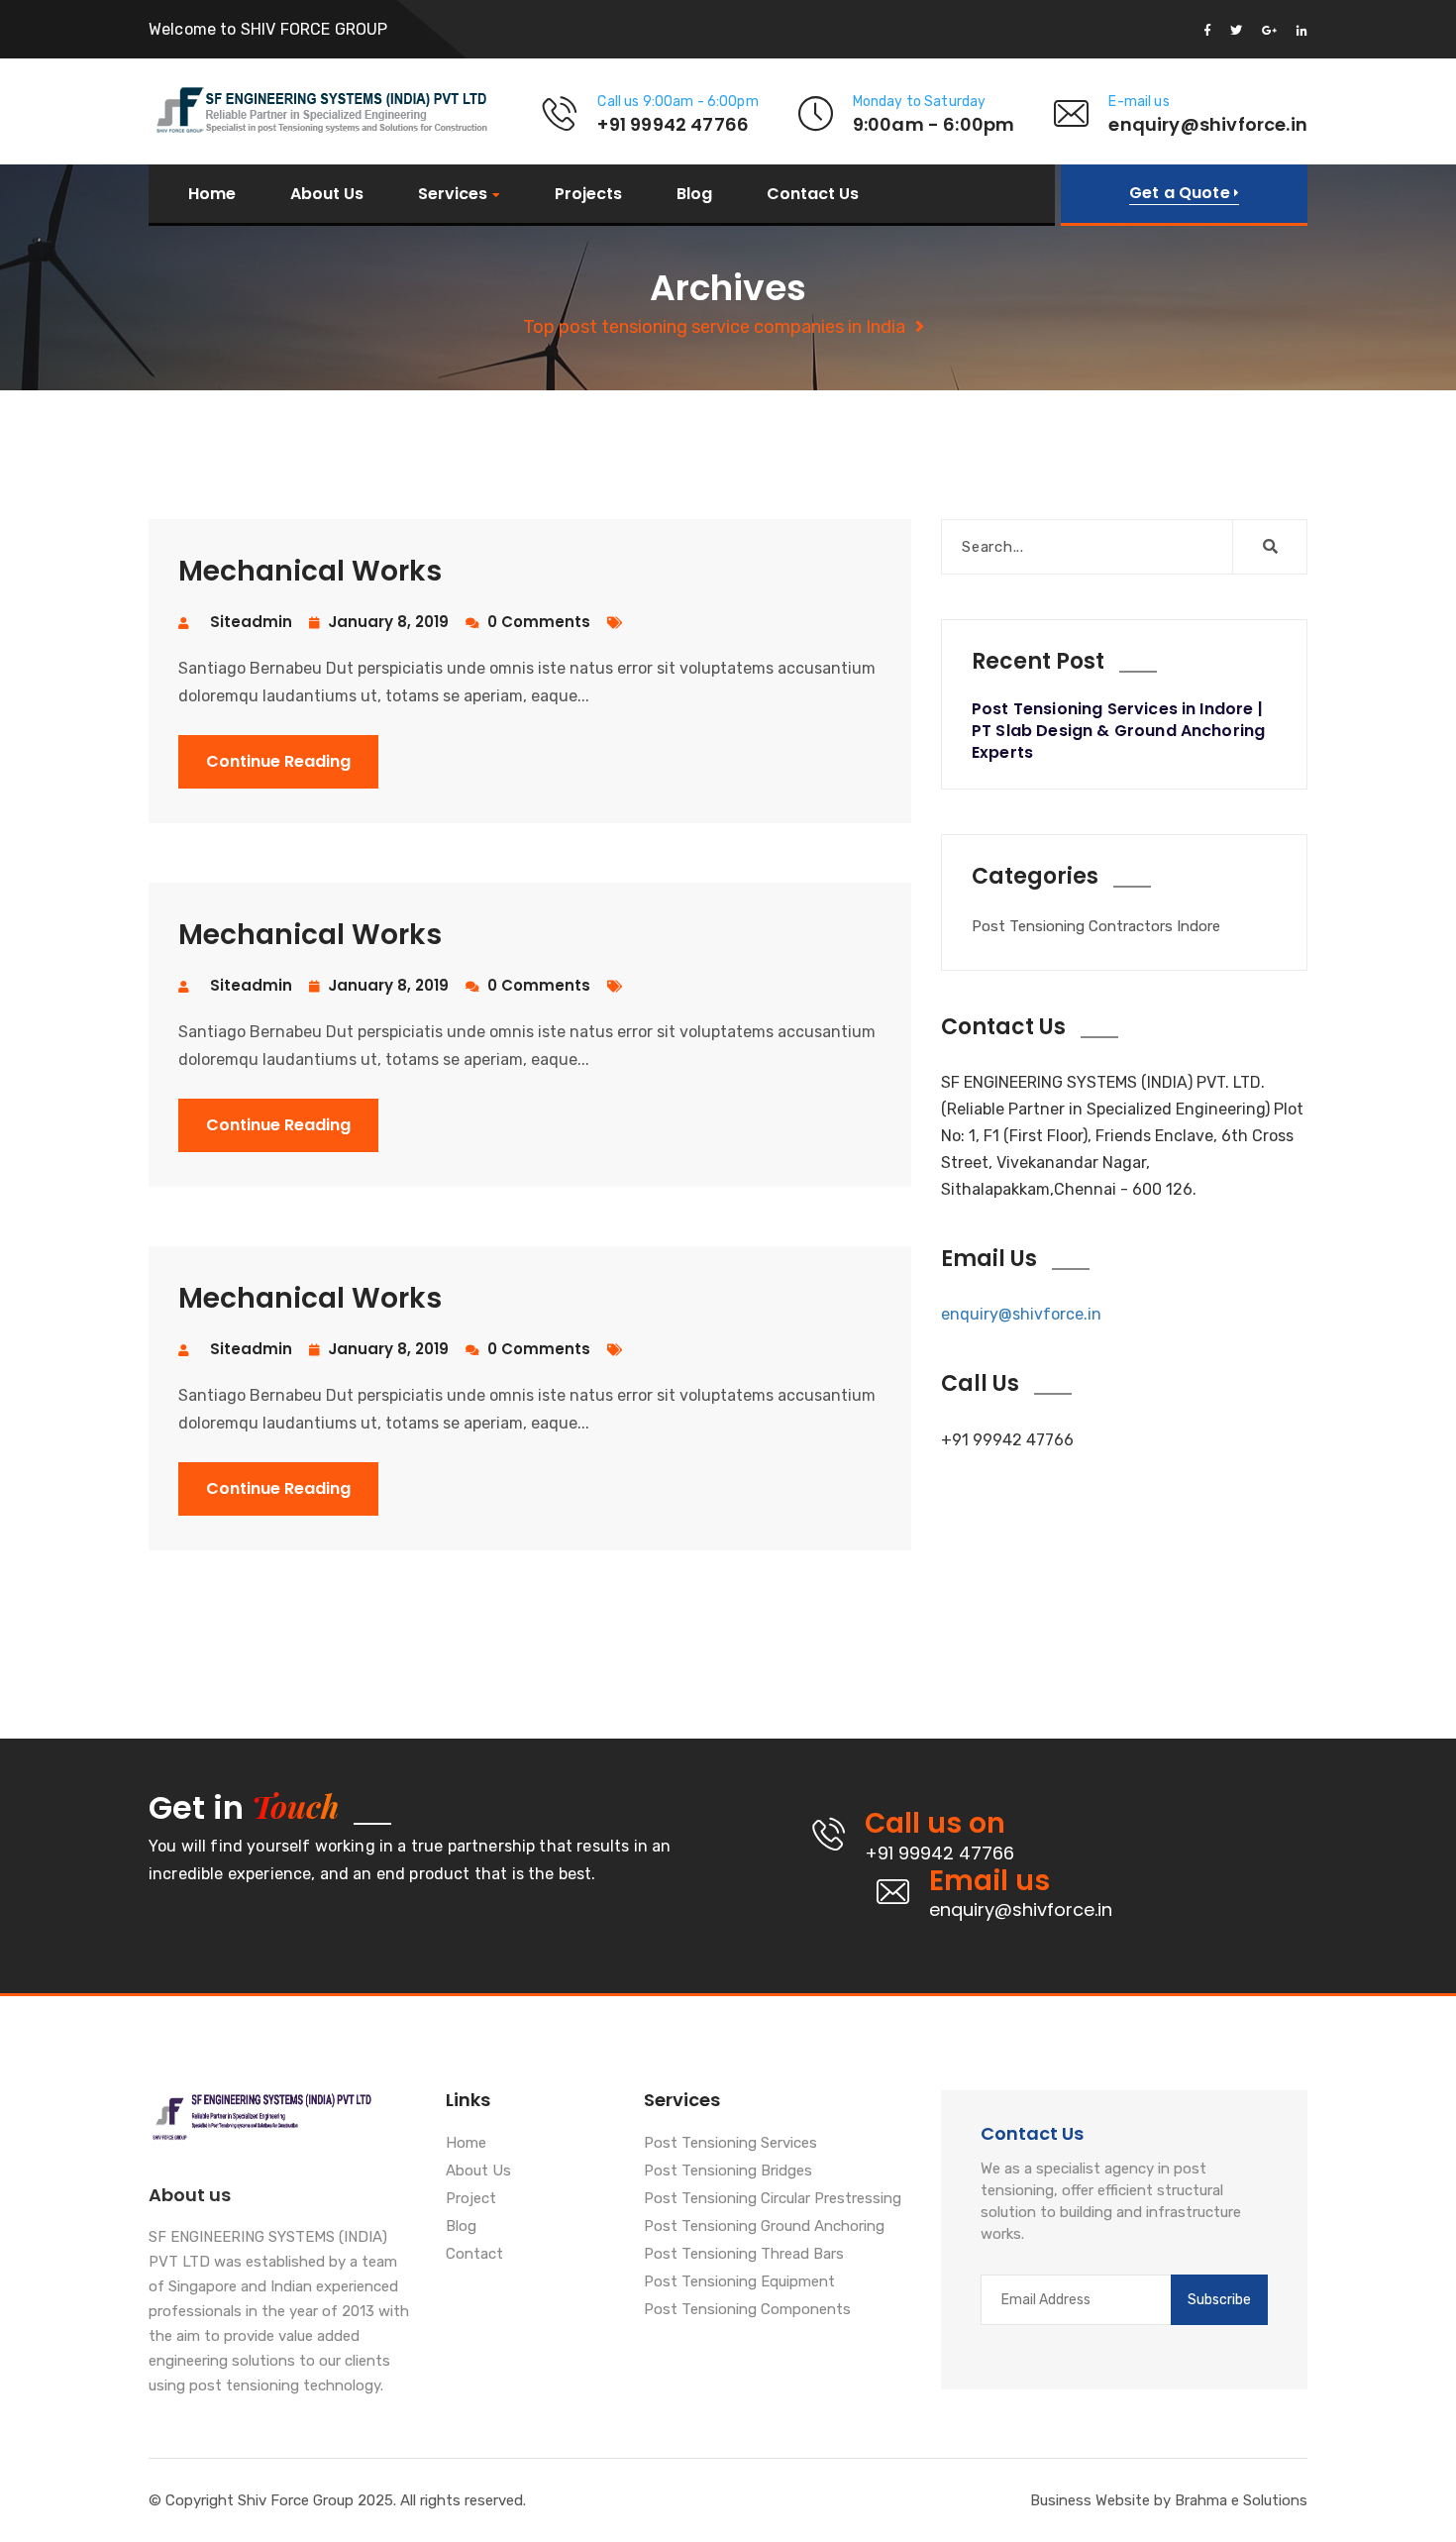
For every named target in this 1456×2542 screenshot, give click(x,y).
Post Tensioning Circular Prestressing (773, 2199)
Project (471, 2199)
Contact (474, 2255)
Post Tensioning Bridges (728, 2171)
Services (453, 195)
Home (212, 194)
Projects (588, 194)
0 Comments (537, 622)
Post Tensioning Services (730, 2144)
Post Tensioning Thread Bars (744, 2255)
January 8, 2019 (386, 622)
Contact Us (813, 194)
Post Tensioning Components (747, 2310)
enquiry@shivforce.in (1021, 1314)
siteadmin (251, 622)
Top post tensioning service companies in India (714, 327)
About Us (327, 194)
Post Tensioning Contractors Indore (1096, 926)
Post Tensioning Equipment (739, 2282)
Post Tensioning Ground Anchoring (764, 2227)
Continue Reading (278, 761)
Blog (694, 194)
